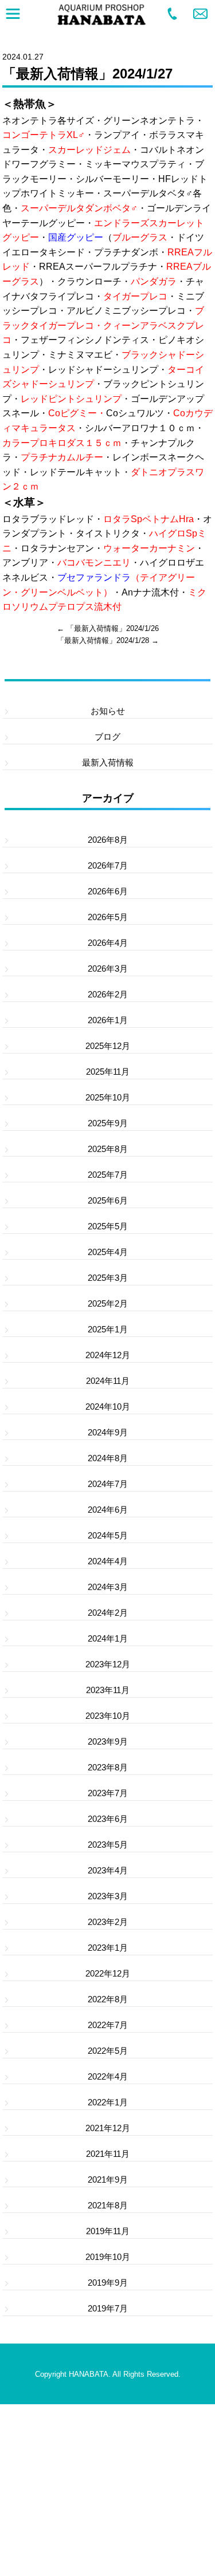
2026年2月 (108, 994)
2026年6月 (108, 891)
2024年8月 (108, 1458)
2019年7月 (108, 2308)
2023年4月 (108, 1870)
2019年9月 (108, 2283)
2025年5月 (108, 1226)
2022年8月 (108, 1999)
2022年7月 (108, 2025)
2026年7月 (108, 865)
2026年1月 (108, 1020)
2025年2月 (108, 1303)
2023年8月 (108, 1767)
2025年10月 (108, 1097)
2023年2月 (108, 1922)
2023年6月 (108, 1819)
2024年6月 (108, 1510)
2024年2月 (108, 1613)
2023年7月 (108, 1793)
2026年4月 (108, 943)
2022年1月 (108, 2102)
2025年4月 (108, 1252)
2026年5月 (108, 917)
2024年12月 (108, 1355)
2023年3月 (108, 1896)
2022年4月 (108, 2076)
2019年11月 (108, 2231)
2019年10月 (108, 2257)
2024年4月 (108, 1561)
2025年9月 (108, 1123)
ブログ (107, 737)
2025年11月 (108, 1072)
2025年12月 (108, 1046)
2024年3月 (108, 1587)
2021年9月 (108, 2179)
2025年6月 (108, 1200)
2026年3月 (108, 969)
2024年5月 (108, 1535)
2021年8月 (108, 2205)
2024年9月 (108, 1432)
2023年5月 (108, 1845)
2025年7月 (108, 1175)
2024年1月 (108, 1638)
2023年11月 (108, 1690)
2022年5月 (108, 2051)
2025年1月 (108, 1329)
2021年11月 (108, 2154)
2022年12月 (108, 1973)
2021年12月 (108, 2128)
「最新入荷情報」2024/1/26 (113, 628)
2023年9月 (108, 1741)
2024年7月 (108, 1484)
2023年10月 (108, 1716)
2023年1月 (108, 1948)
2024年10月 (108, 1407)
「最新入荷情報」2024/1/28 (103, 640)
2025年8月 (108, 1149)
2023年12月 (108, 1664)
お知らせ (108, 711)
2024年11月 (108, 1381)
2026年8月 (108, 840)
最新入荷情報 (108, 762)
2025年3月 (108, 1278)
